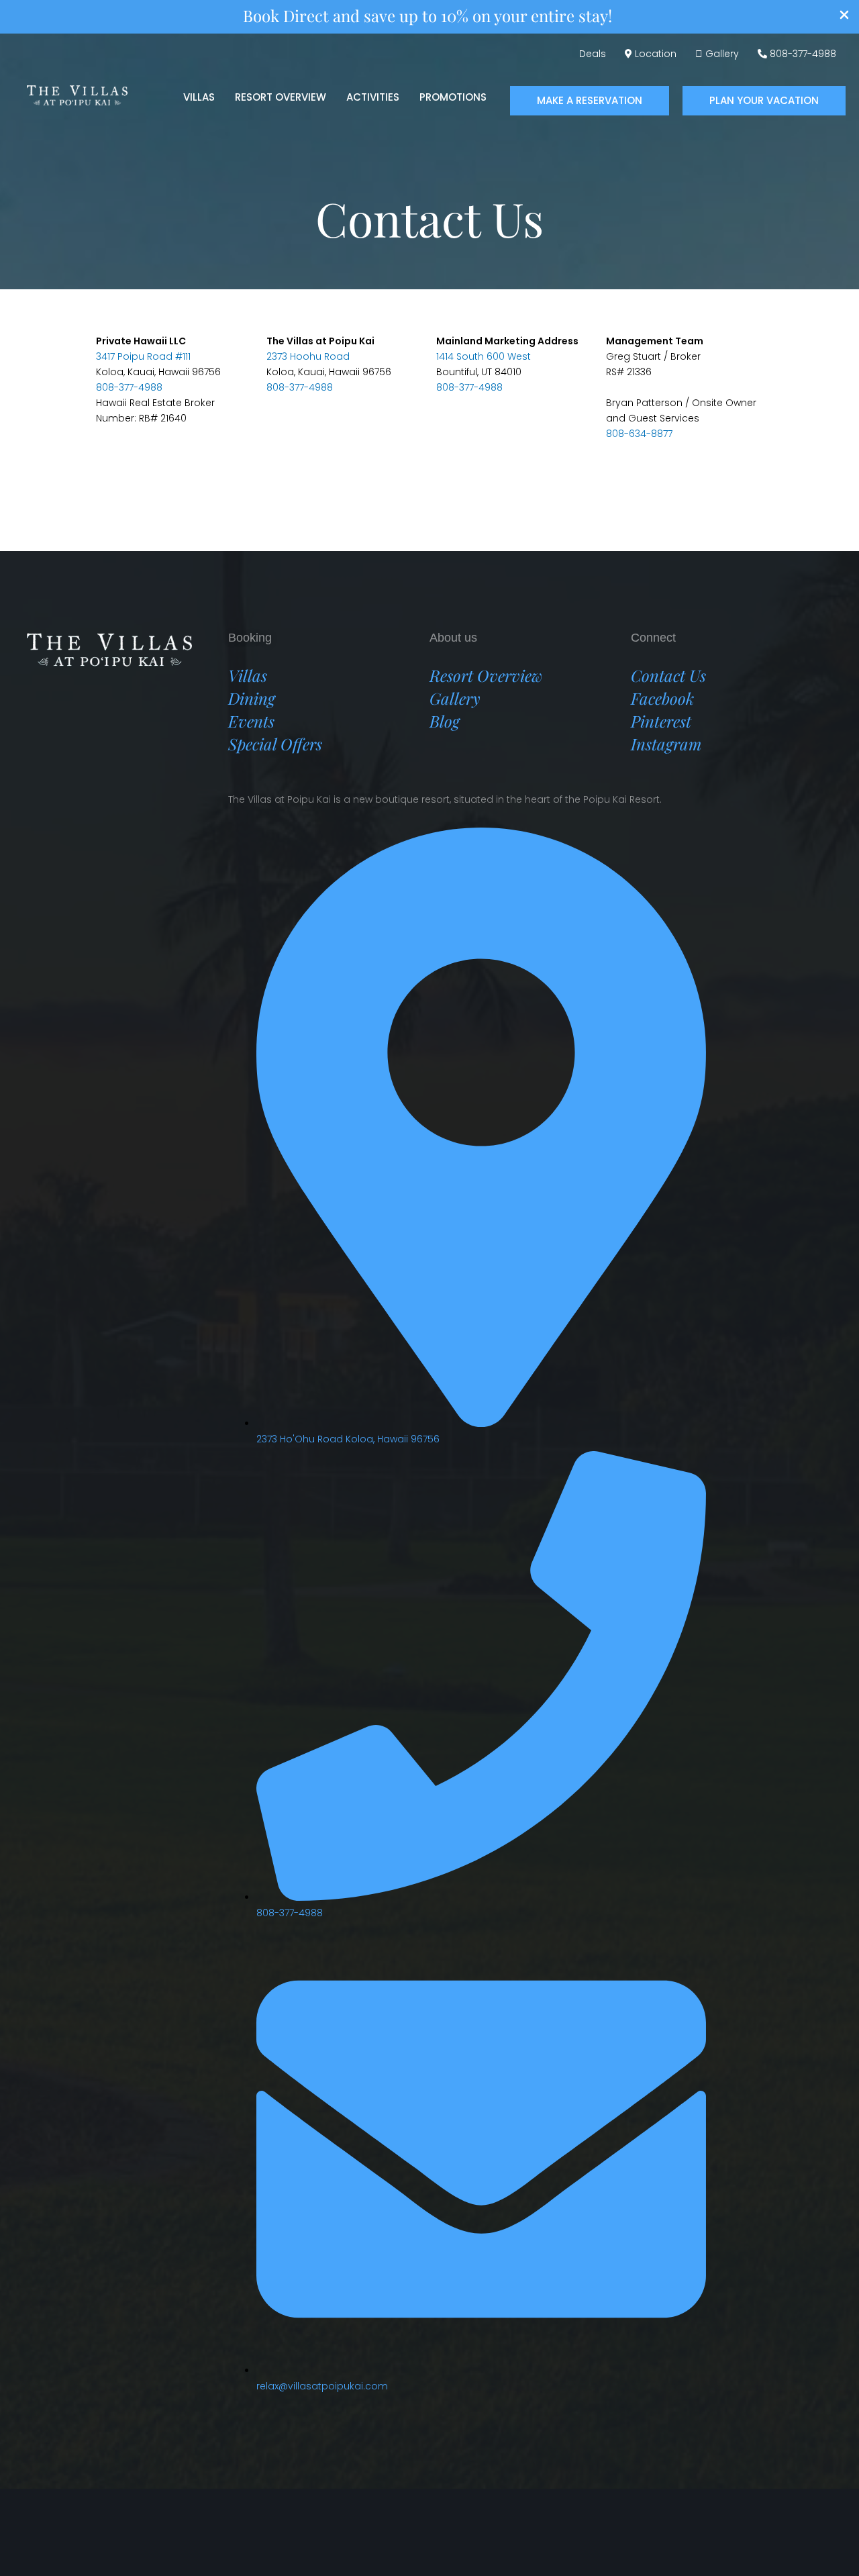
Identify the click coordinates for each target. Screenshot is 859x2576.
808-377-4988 (129, 387)
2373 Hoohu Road (308, 356)
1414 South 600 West (484, 356)
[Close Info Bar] (844, 17)
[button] (590, 101)
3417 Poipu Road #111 (143, 356)
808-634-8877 (639, 434)
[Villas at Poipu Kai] (77, 94)
